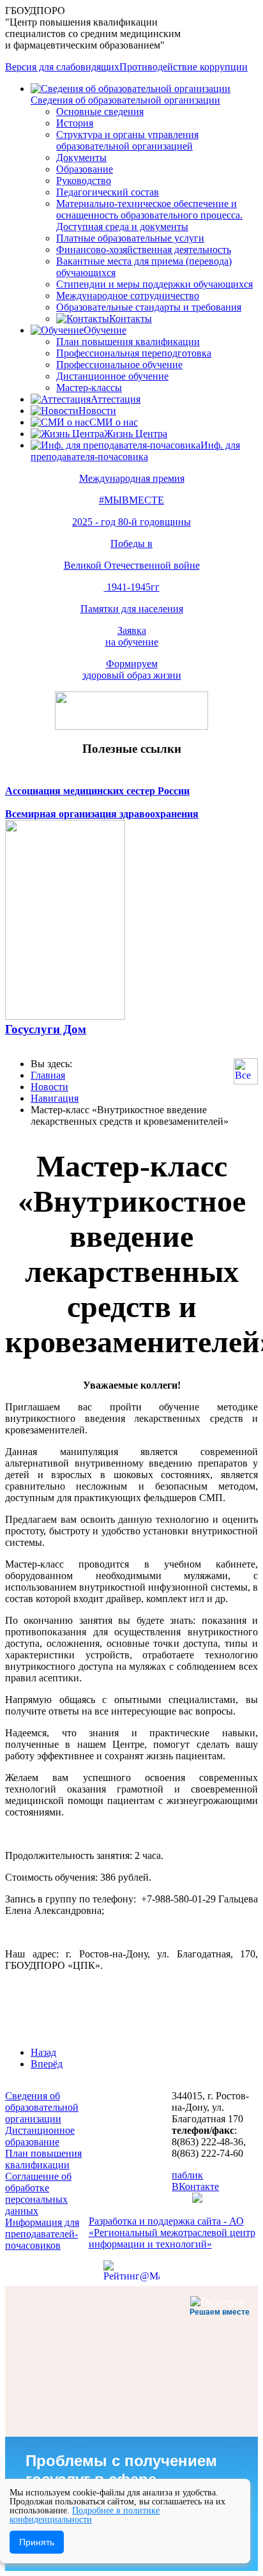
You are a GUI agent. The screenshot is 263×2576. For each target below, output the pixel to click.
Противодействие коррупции (184, 67)
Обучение (105, 330)
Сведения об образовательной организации (125, 100)
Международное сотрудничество (128, 296)
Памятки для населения (132, 609)
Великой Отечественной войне (132, 565)
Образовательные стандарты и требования (149, 307)
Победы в (131, 544)
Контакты (131, 319)
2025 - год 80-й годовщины (131, 522)
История (75, 123)
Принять (37, 2542)
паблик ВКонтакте (195, 2181)
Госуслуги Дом (46, 1029)
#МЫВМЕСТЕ (131, 500)
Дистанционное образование (40, 2136)
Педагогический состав (108, 192)
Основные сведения (100, 112)
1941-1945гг (132, 587)
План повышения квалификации (128, 342)
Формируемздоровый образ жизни (132, 669)
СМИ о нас (114, 422)
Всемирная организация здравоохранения (102, 814)
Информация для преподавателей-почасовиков (42, 2234)
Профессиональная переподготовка (134, 353)
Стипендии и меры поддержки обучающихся (154, 284)
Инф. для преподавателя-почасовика (135, 451)
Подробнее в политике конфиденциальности (85, 2515)
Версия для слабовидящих (62, 67)
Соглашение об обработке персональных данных (38, 2194)
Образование (85, 169)
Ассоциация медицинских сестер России (97, 791)
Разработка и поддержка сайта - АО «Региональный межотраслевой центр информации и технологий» (172, 2233)
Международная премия (132, 478)
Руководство (84, 181)
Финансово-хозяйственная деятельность (144, 250)
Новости (97, 411)
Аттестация (116, 399)
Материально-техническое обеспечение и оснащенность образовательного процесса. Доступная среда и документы (149, 215)
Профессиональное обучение (119, 365)
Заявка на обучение (132, 636)
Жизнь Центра (136, 434)
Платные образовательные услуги (130, 238)
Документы (81, 158)
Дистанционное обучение (112, 376)
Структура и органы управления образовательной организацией (127, 140)
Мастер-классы (89, 388)
